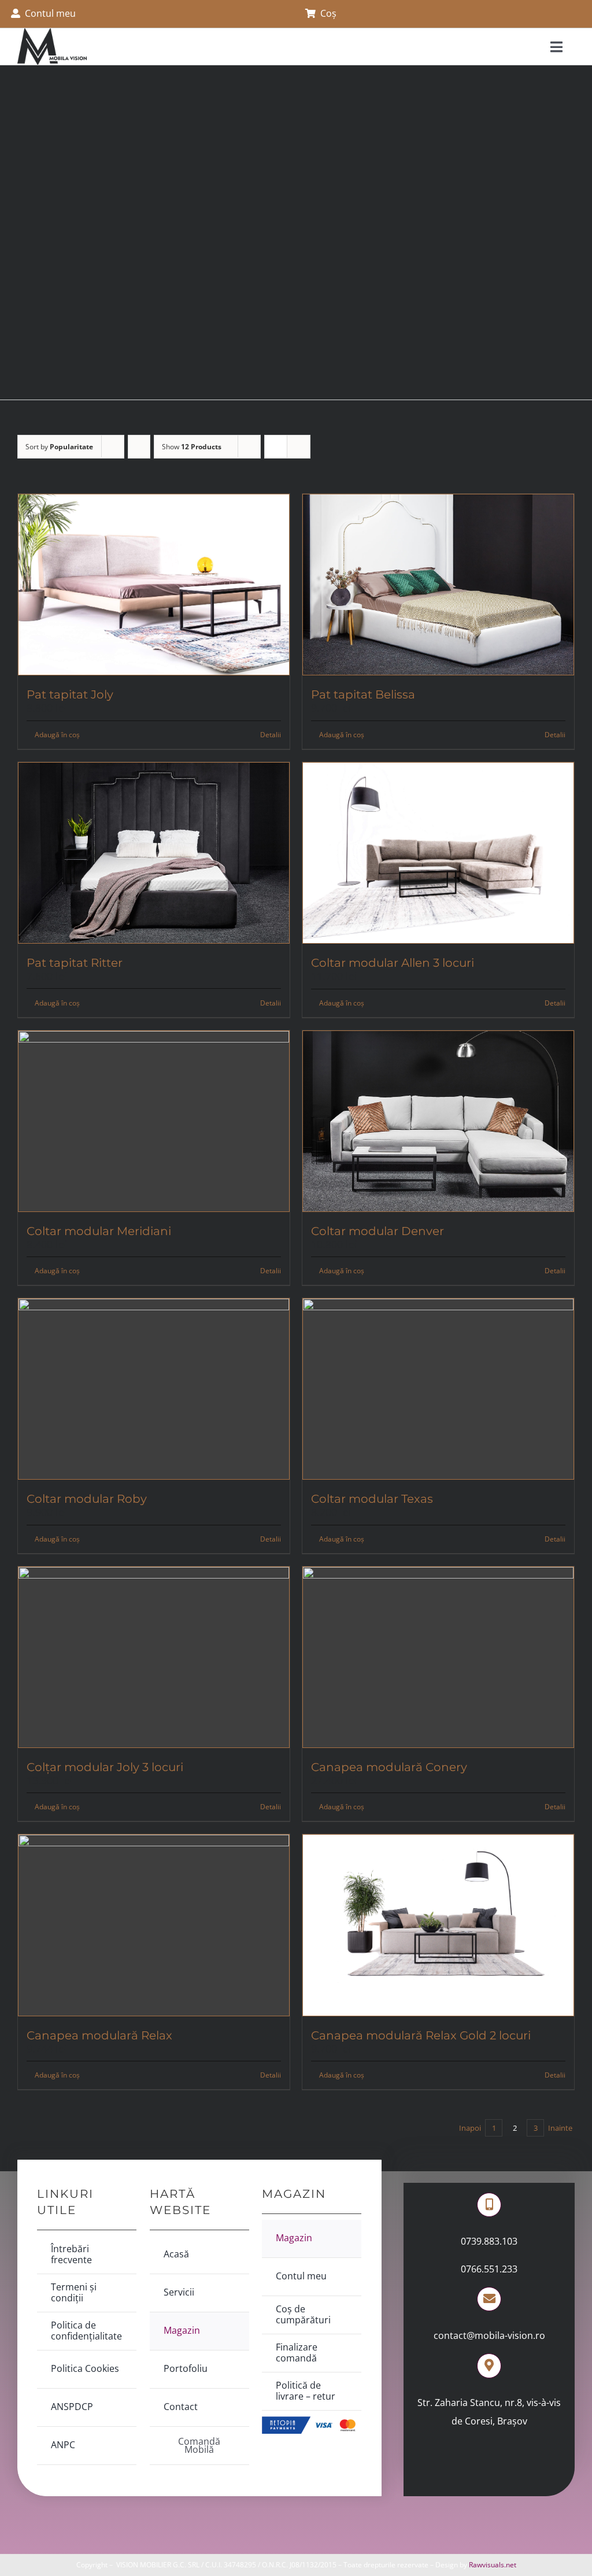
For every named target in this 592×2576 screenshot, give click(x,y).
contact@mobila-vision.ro (489, 2335)
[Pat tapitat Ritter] (154, 853)
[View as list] (299, 447)
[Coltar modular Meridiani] (154, 1121)
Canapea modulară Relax (99, 2035)
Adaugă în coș (57, 735)
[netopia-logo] (312, 2421)
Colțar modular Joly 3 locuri (105, 1767)
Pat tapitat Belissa (363, 694)
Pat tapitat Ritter (75, 963)
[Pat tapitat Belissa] (438, 585)
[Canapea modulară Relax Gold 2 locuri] (438, 1925)
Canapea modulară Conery (389, 1767)
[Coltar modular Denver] (438, 1121)
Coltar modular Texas (372, 1499)
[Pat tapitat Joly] (154, 585)
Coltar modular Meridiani (99, 1231)
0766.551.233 (489, 2269)
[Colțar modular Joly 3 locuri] (154, 1657)
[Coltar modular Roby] (154, 1389)
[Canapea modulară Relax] (154, 1925)
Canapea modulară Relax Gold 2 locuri (421, 2035)
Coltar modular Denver (378, 1231)
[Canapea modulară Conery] (438, 1657)
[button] (582, 14)
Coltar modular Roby (87, 1499)
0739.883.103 (489, 2241)
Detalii (271, 735)
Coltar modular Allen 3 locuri (393, 963)
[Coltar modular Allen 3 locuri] (438, 853)
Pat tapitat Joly (70, 694)
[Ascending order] (139, 447)
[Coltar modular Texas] (438, 1389)
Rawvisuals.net (493, 2565)
